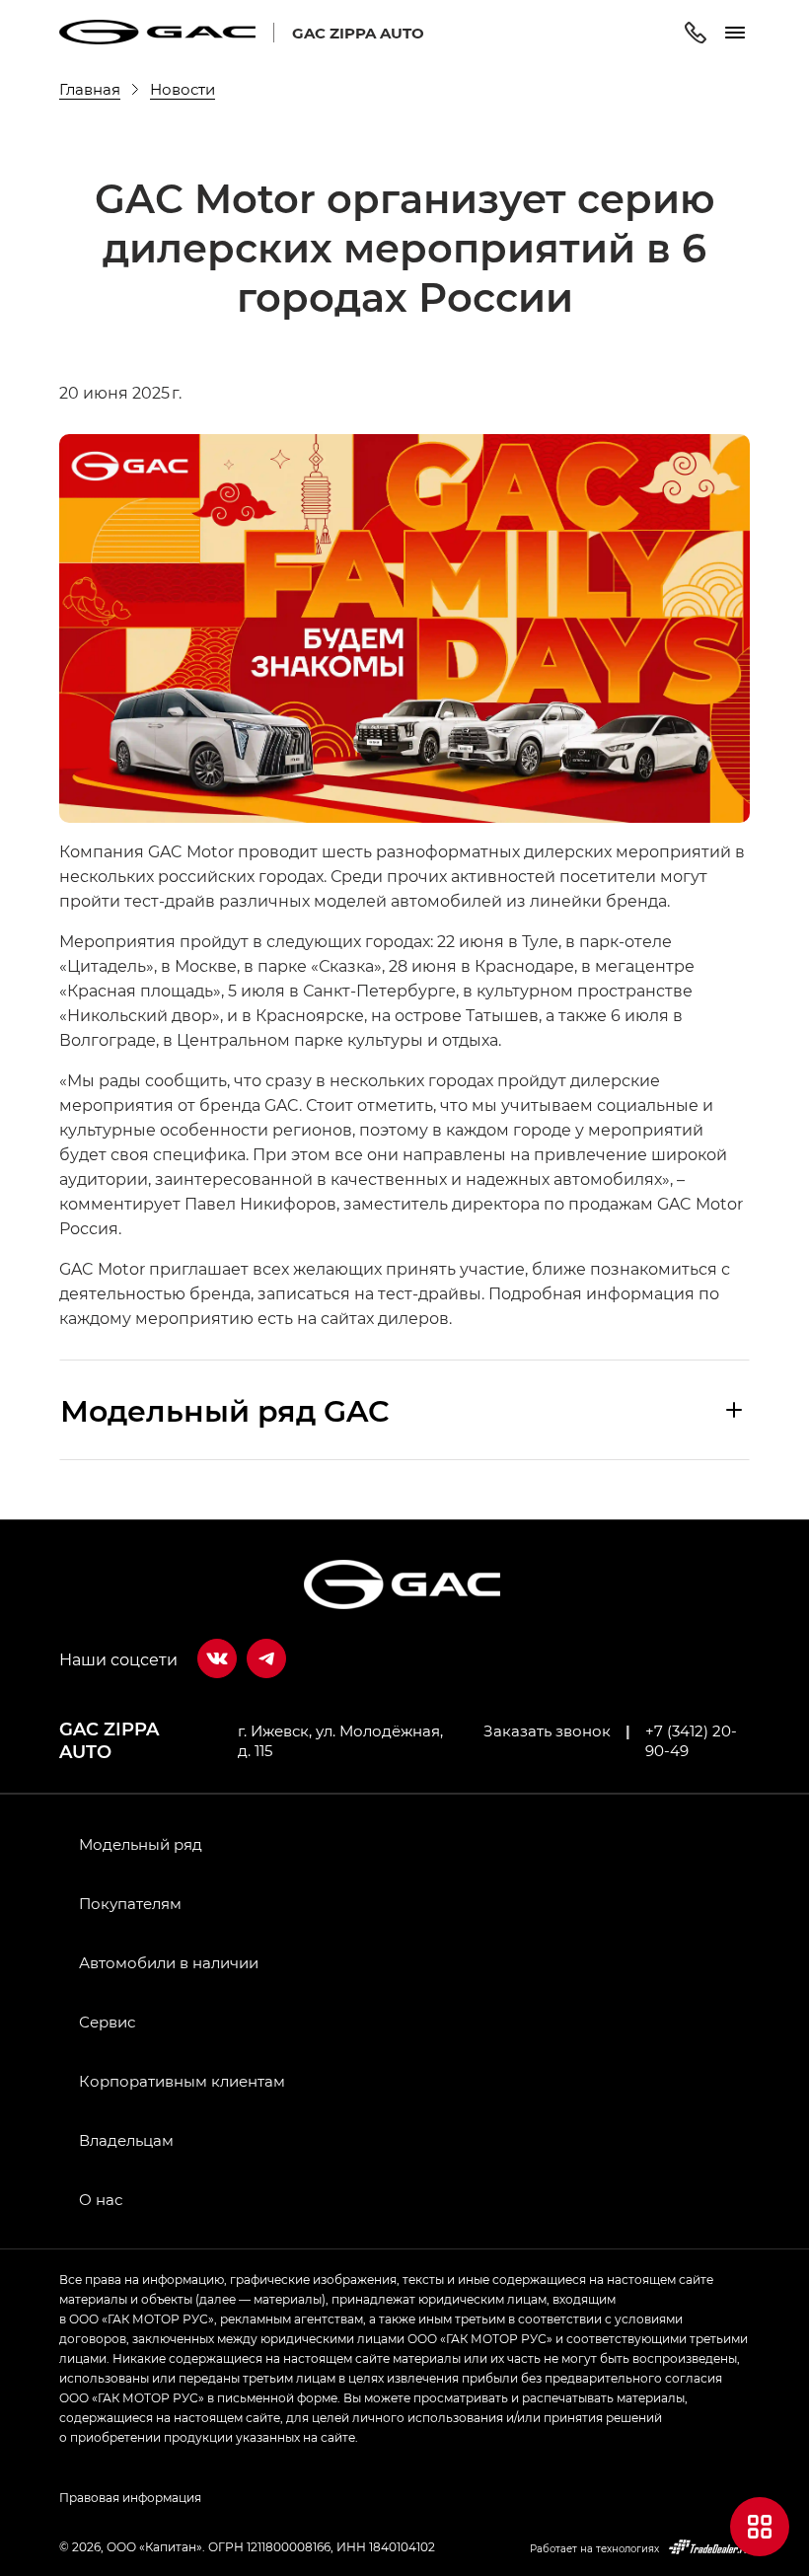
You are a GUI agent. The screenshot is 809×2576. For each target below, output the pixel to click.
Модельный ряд (141, 1844)
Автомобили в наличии (169, 1962)
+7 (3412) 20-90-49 (691, 1740)
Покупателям (130, 1903)
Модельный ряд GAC (225, 1410)
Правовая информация (130, 2497)
